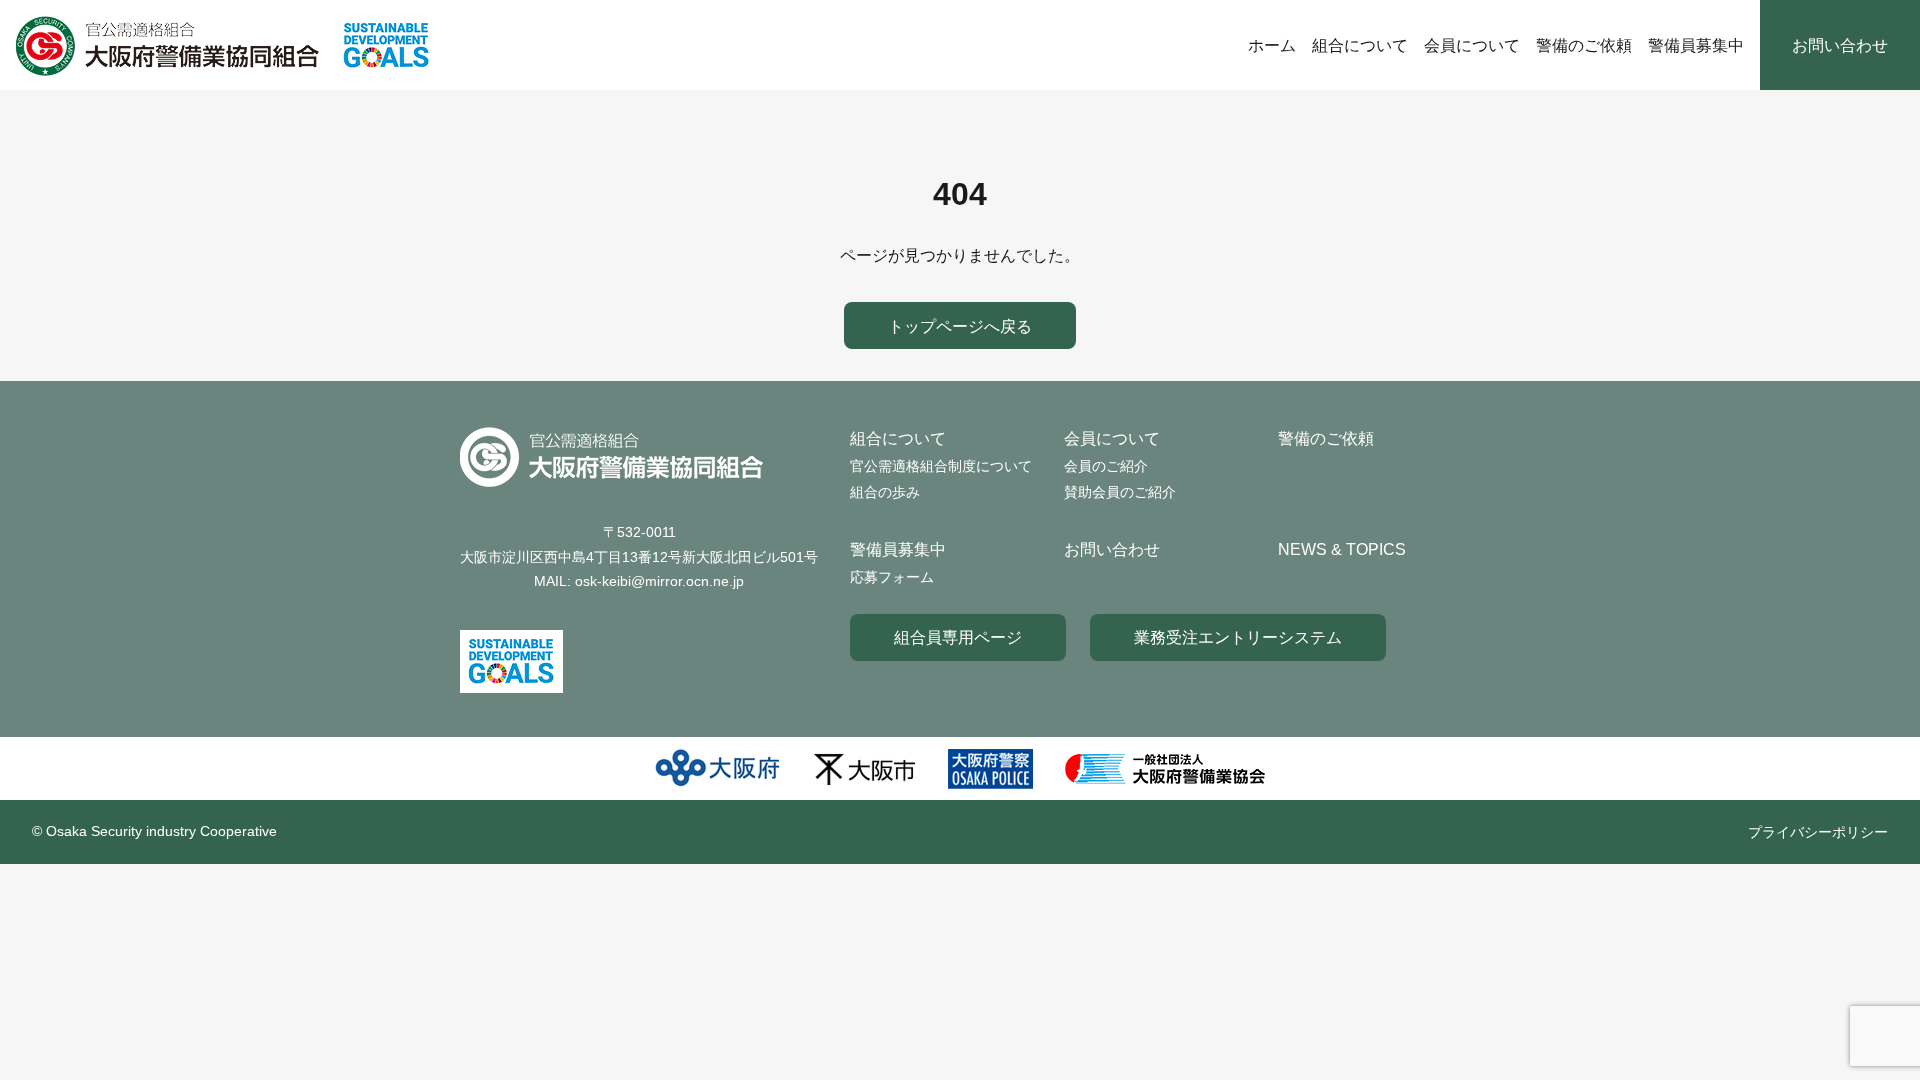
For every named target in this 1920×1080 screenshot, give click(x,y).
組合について (1360, 45)
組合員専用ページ (958, 637)
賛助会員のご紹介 (1120, 492)
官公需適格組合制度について (941, 466)
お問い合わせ (1840, 45)
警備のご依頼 (1584, 45)
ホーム (1272, 45)
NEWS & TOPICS (1342, 549)
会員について (1472, 45)
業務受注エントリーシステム (1238, 637)
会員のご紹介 (1106, 466)
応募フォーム (892, 577)
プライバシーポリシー (1818, 832)
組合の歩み (885, 492)
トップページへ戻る (960, 326)
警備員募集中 (1696, 45)
